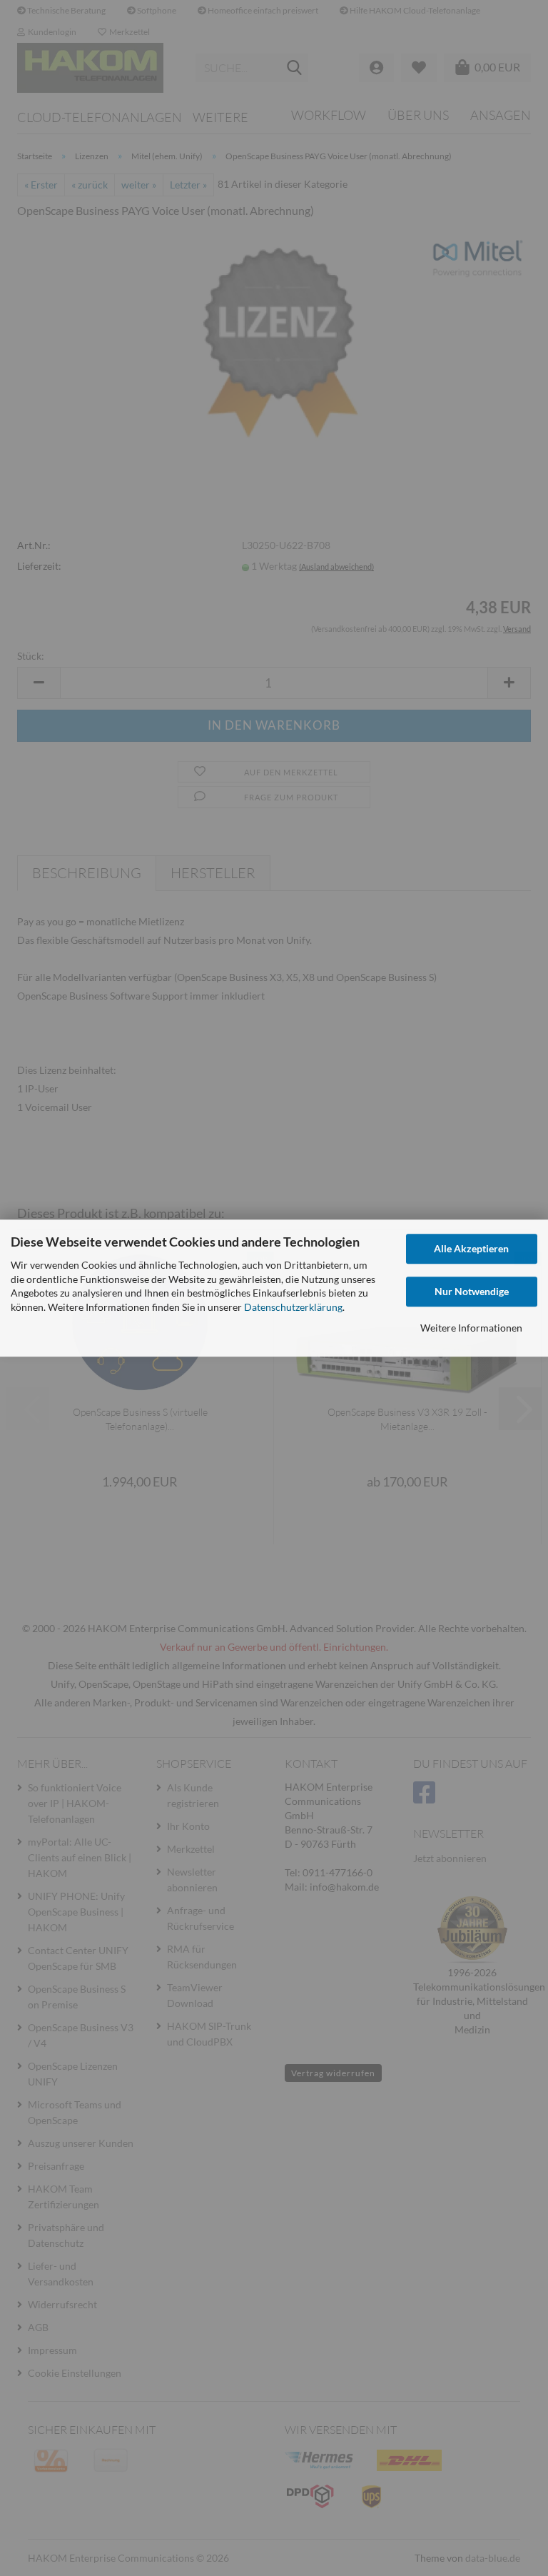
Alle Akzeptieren (471, 1248)
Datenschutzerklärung (293, 1307)
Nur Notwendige (472, 1291)
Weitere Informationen (471, 1328)
